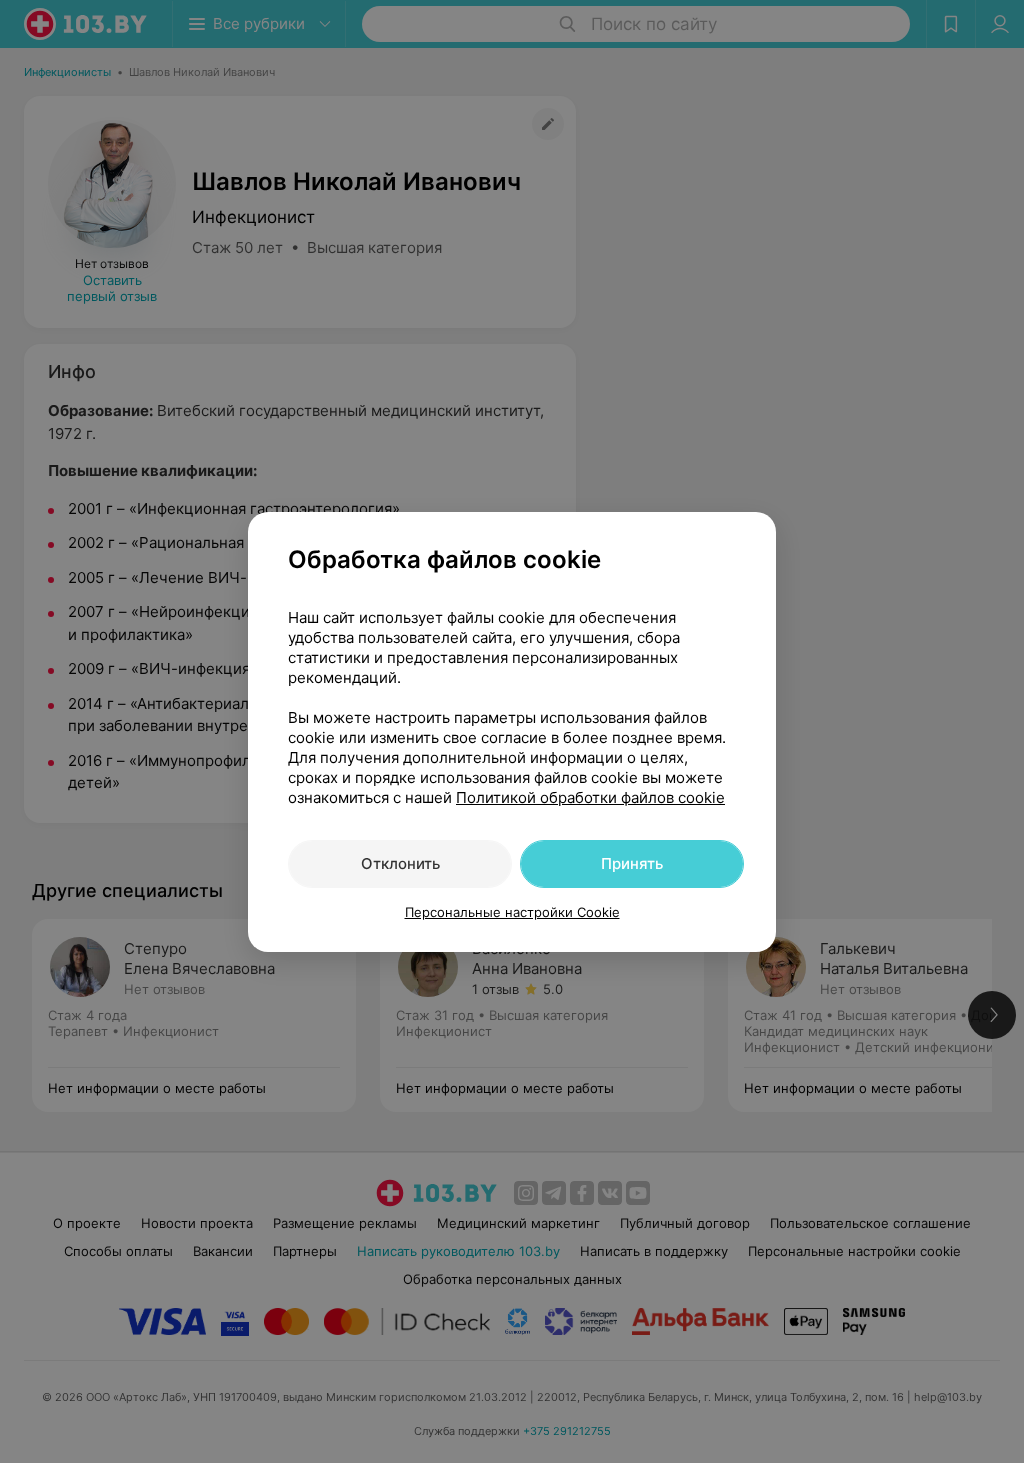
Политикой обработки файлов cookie (590, 797)
